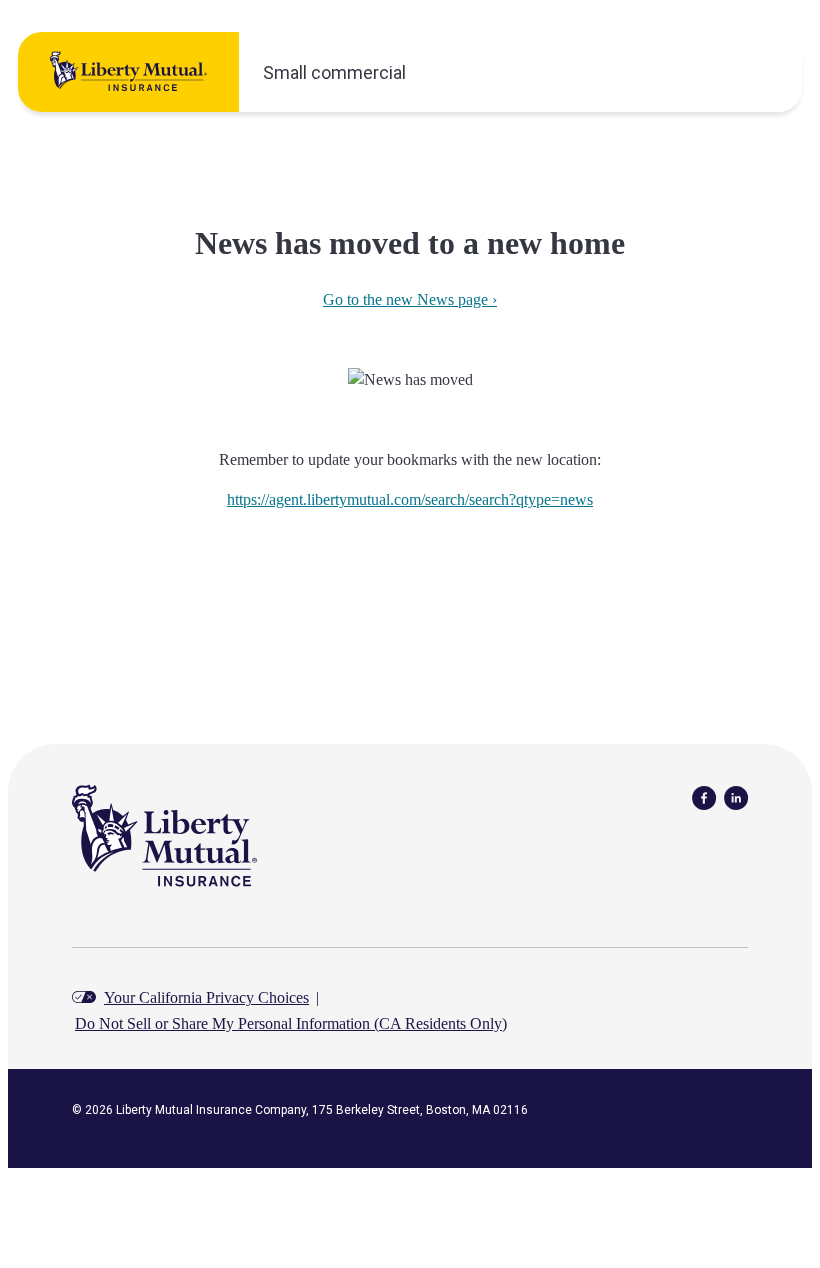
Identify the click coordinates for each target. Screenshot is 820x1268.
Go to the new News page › (410, 299)
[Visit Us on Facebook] (704, 796)
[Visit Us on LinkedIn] (736, 796)
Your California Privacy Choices (206, 997)
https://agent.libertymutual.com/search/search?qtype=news (410, 499)
